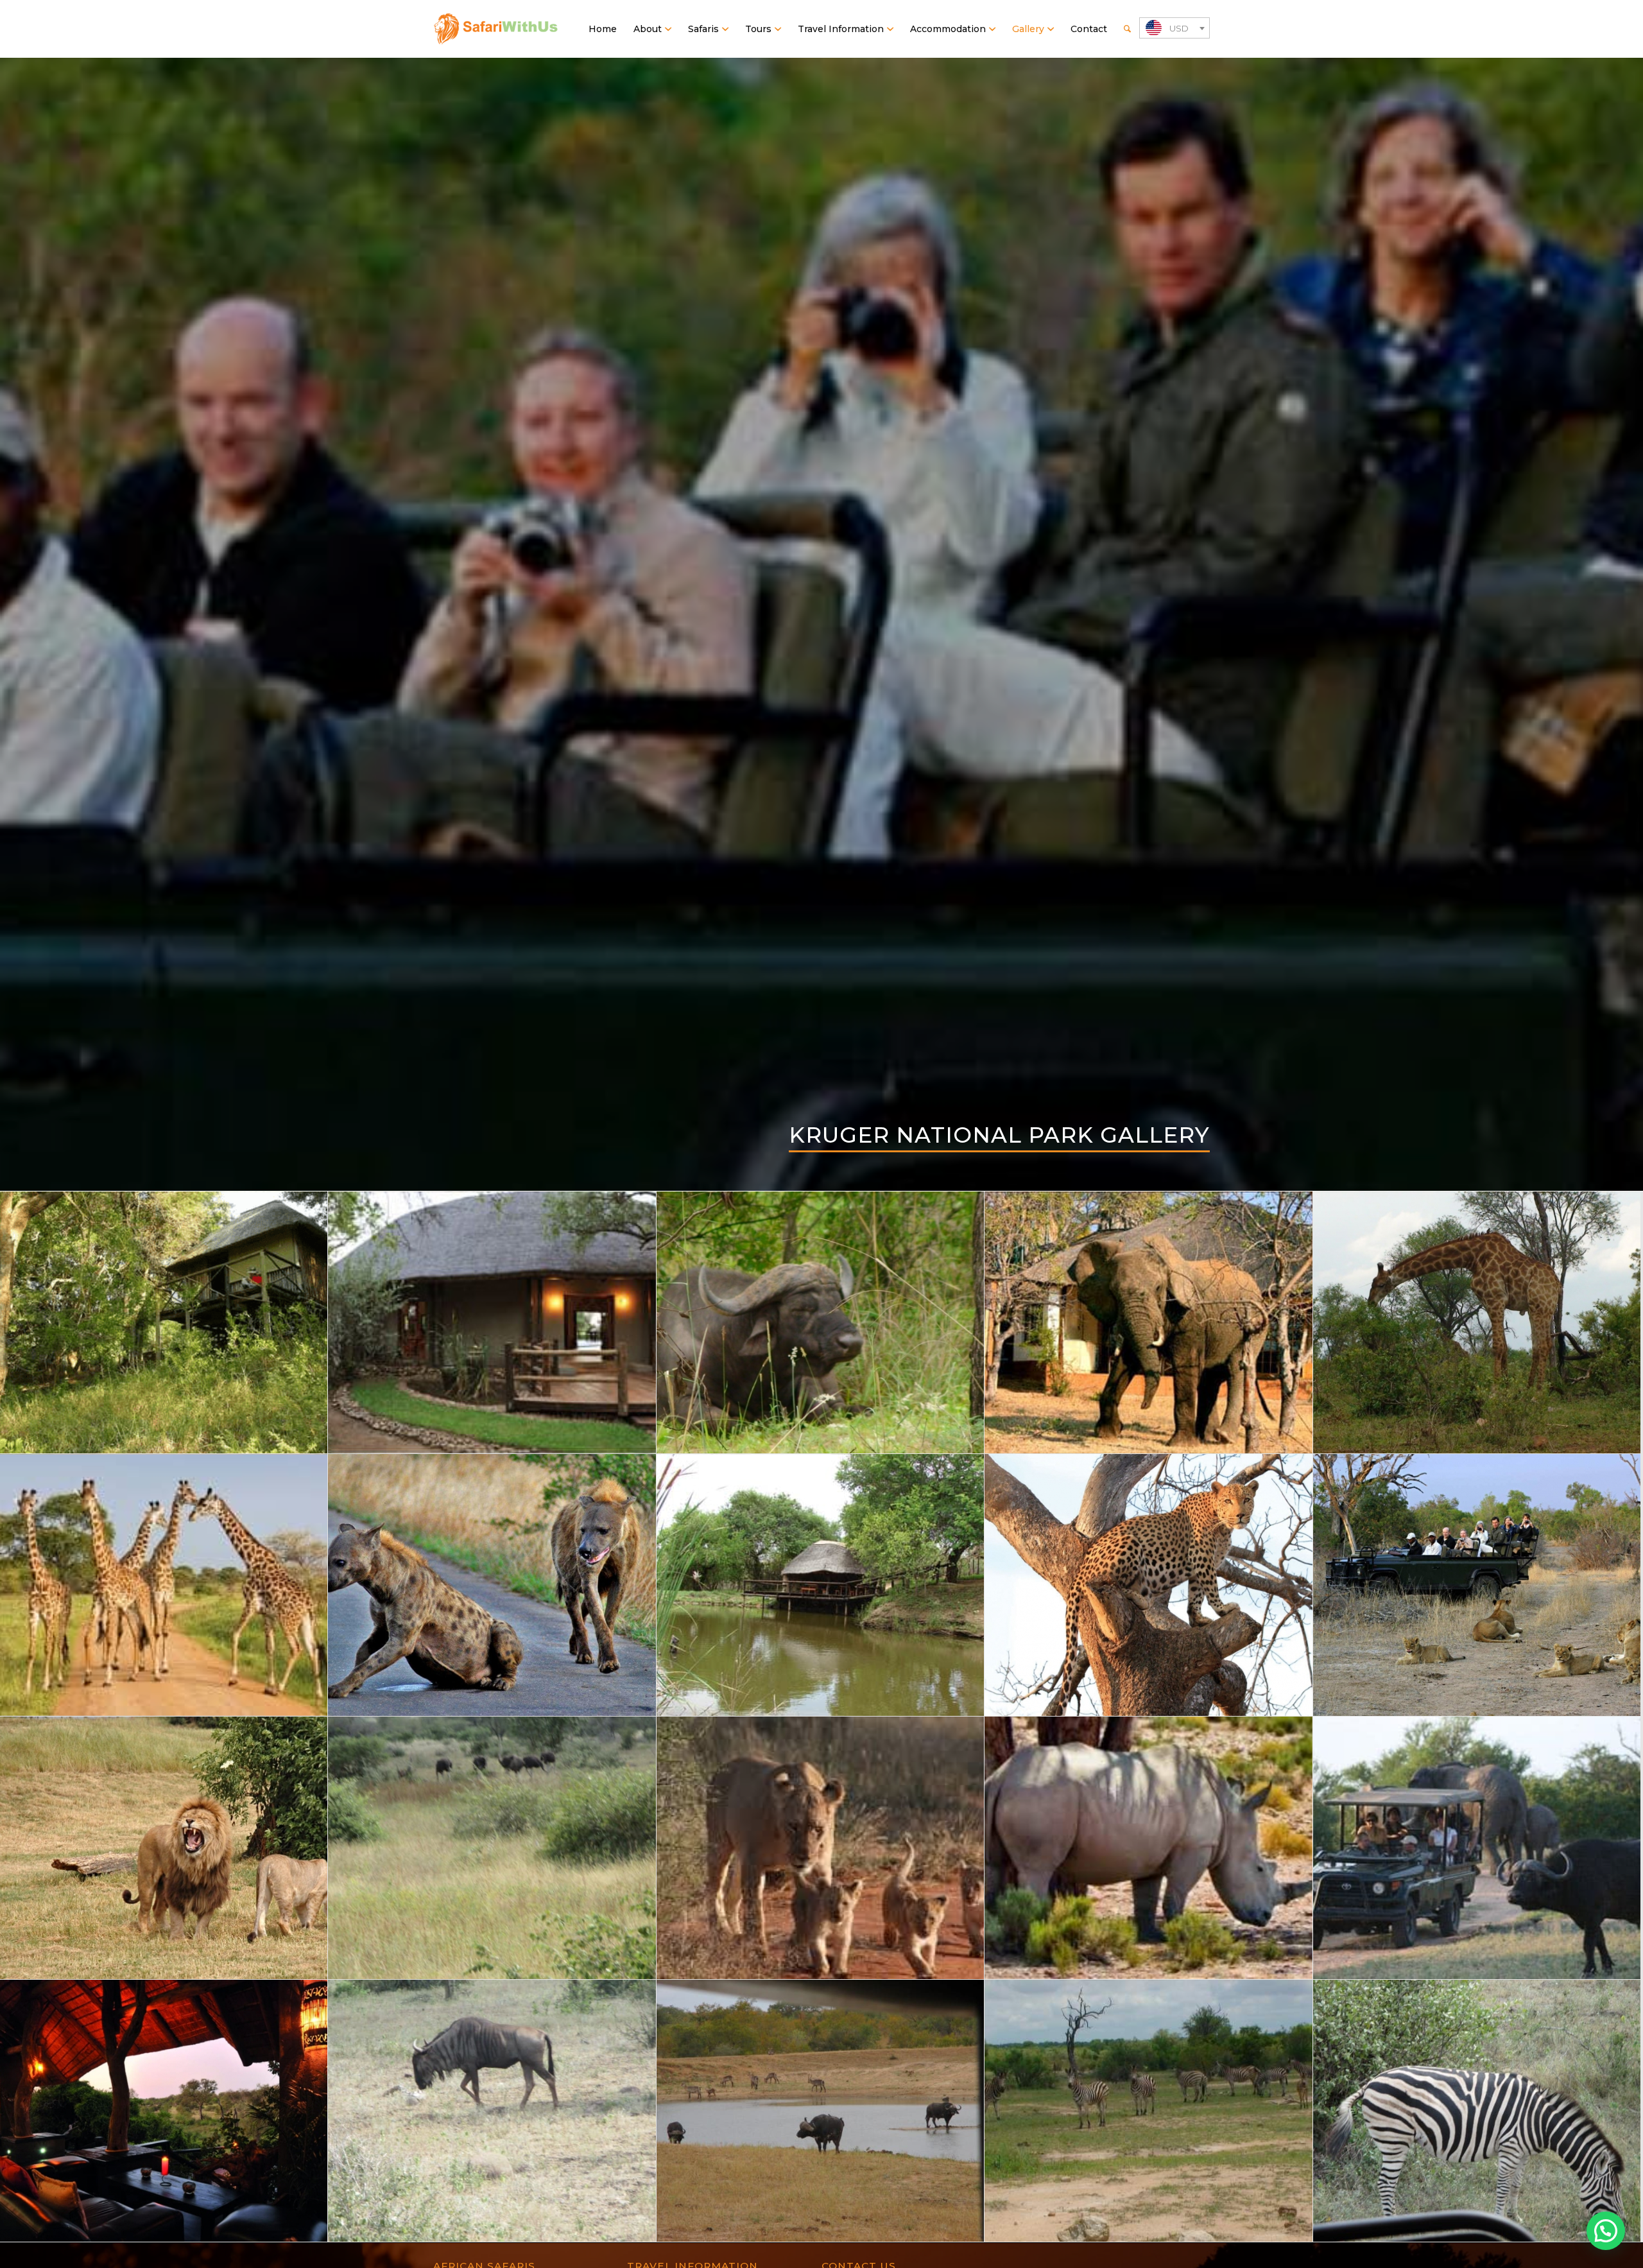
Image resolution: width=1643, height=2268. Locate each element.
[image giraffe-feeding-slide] (1477, 1323)
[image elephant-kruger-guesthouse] (1148, 1323)
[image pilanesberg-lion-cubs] (821, 1848)
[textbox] (1174, 29)
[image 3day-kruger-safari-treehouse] (164, 1323)
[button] (1606, 2231)
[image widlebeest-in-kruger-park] (492, 2111)
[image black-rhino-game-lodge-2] (492, 1323)
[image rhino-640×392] (1148, 1848)
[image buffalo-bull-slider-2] (821, 1323)
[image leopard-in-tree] (1148, 1585)
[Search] (1127, 29)
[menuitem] (603, 29)
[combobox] (1174, 28)
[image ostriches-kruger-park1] (492, 1848)
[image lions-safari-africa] (164, 1848)
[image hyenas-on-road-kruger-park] (492, 1585)
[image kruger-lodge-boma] (821, 1585)
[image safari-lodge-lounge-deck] (164, 2111)
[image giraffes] (164, 1585)
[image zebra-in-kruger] (1477, 2111)
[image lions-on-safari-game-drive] (1477, 1585)
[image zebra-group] (1148, 2111)
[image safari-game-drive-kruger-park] (1477, 1848)
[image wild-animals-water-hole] (821, 2111)
